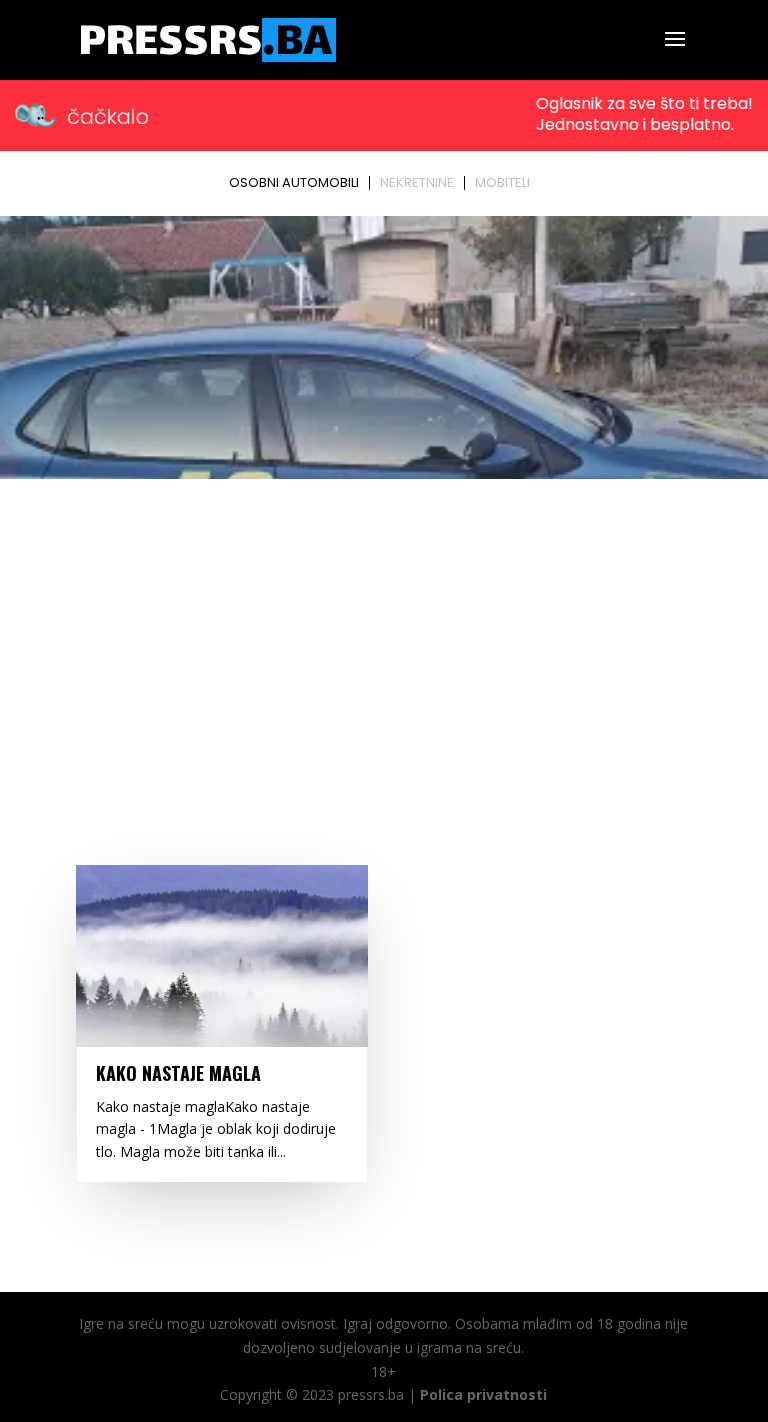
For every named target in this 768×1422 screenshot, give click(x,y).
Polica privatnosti (483, 1394)
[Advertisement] (384, 636)
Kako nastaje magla (178, 1073)
